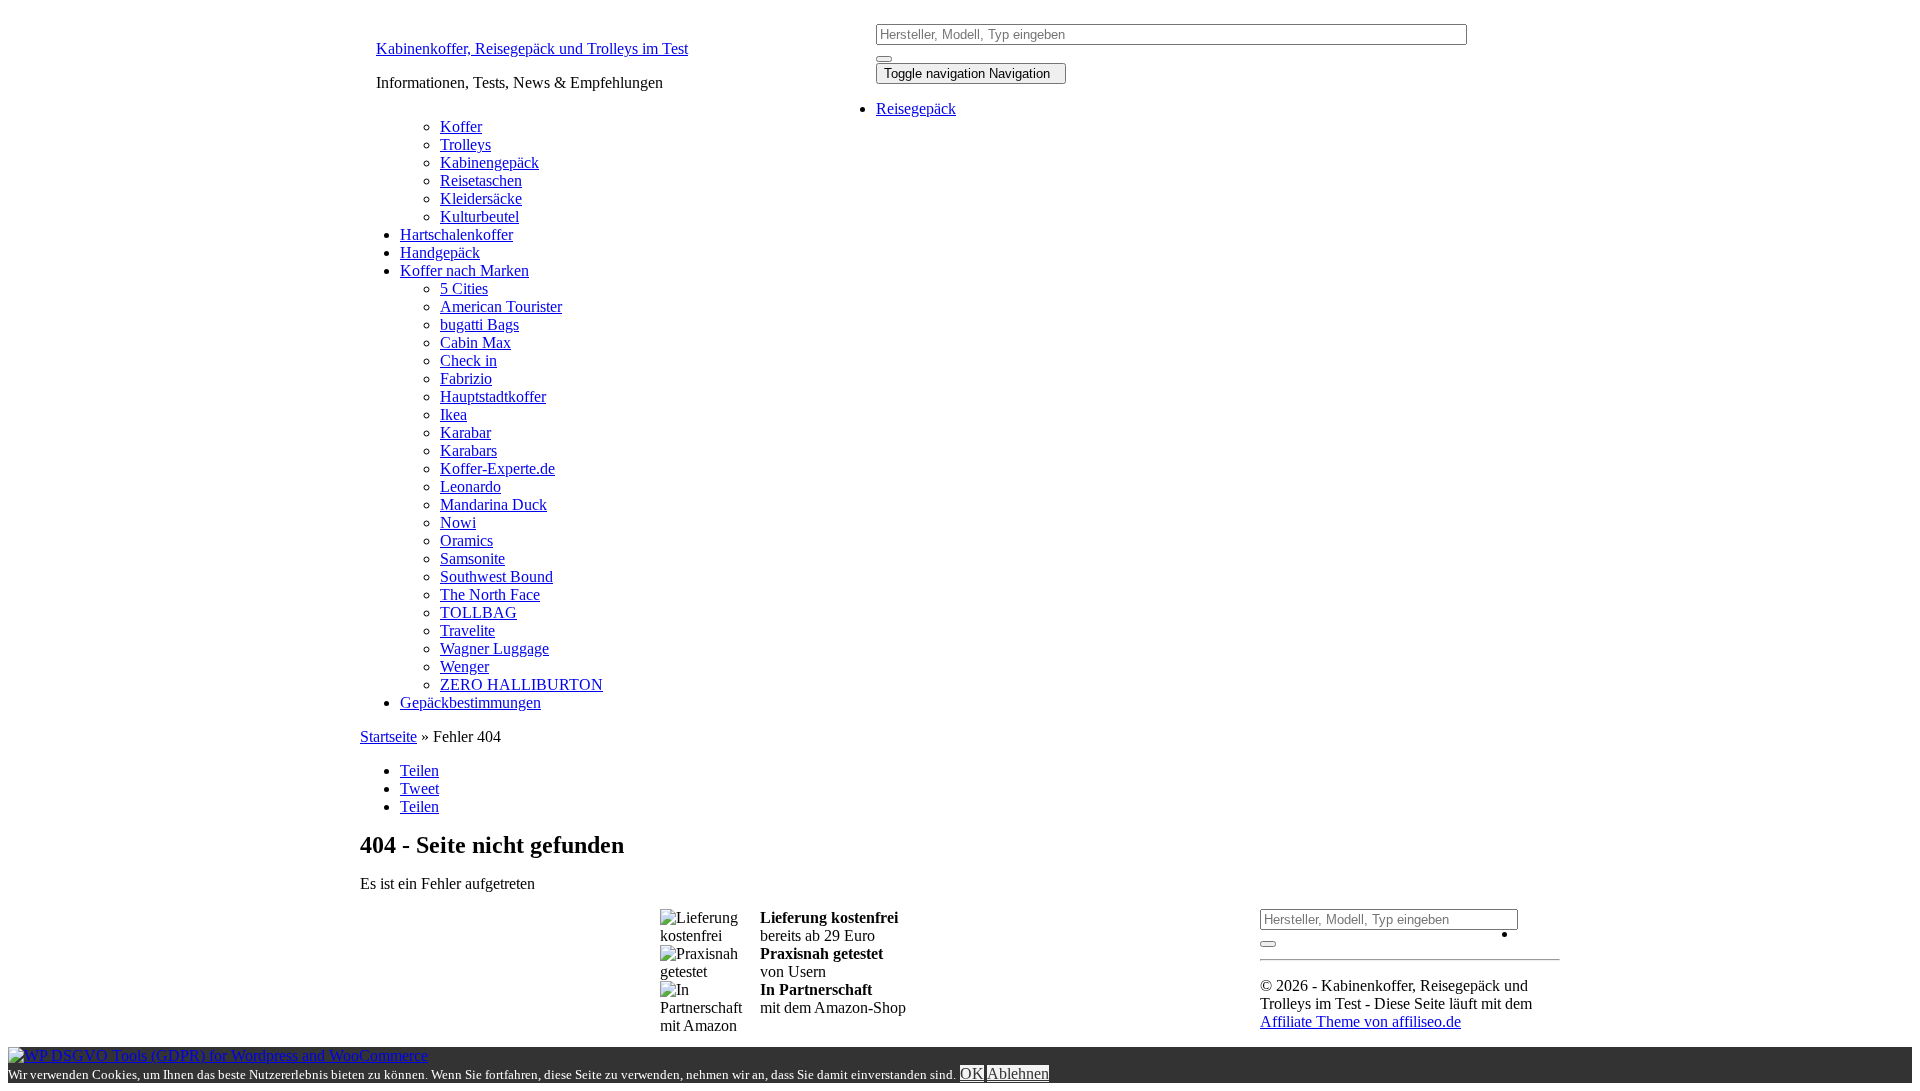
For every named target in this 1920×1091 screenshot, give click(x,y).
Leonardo (470, 486)
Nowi (458, 522)
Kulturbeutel (479, 216)
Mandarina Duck (493, 504)
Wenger (464, 666)
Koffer (461, 126)
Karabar (465, 432)
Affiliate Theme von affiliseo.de (1360, 1021)
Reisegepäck (916, 108)
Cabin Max (475, 342)
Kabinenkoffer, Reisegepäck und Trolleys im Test (532, 48)
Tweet (419, 788)
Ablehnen (1018, 1073)
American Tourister (501, 306)
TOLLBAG (478, 612)
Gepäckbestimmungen (470, 702)
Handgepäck (440, 252)
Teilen (419, 770)
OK (972, 1073)
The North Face (490, 594)
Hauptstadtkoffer (493, 396)
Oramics (466, 540)
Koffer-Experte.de (497, 468)
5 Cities (464, 288)
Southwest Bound (496, 576)
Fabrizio (466, 378)
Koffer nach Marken (464, 270)
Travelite (467, 630)
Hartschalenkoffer (456, 234)
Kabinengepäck (489, 162)
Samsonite (472, 558)
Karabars (468, 450)
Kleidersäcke (481, 198)
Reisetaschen (481, 180)
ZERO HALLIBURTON (521, 684)
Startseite (388, 736)
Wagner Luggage (494, 648)
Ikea (453, 414)
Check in (468, 360)
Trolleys (465, 144)
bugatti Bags (479, 324)
